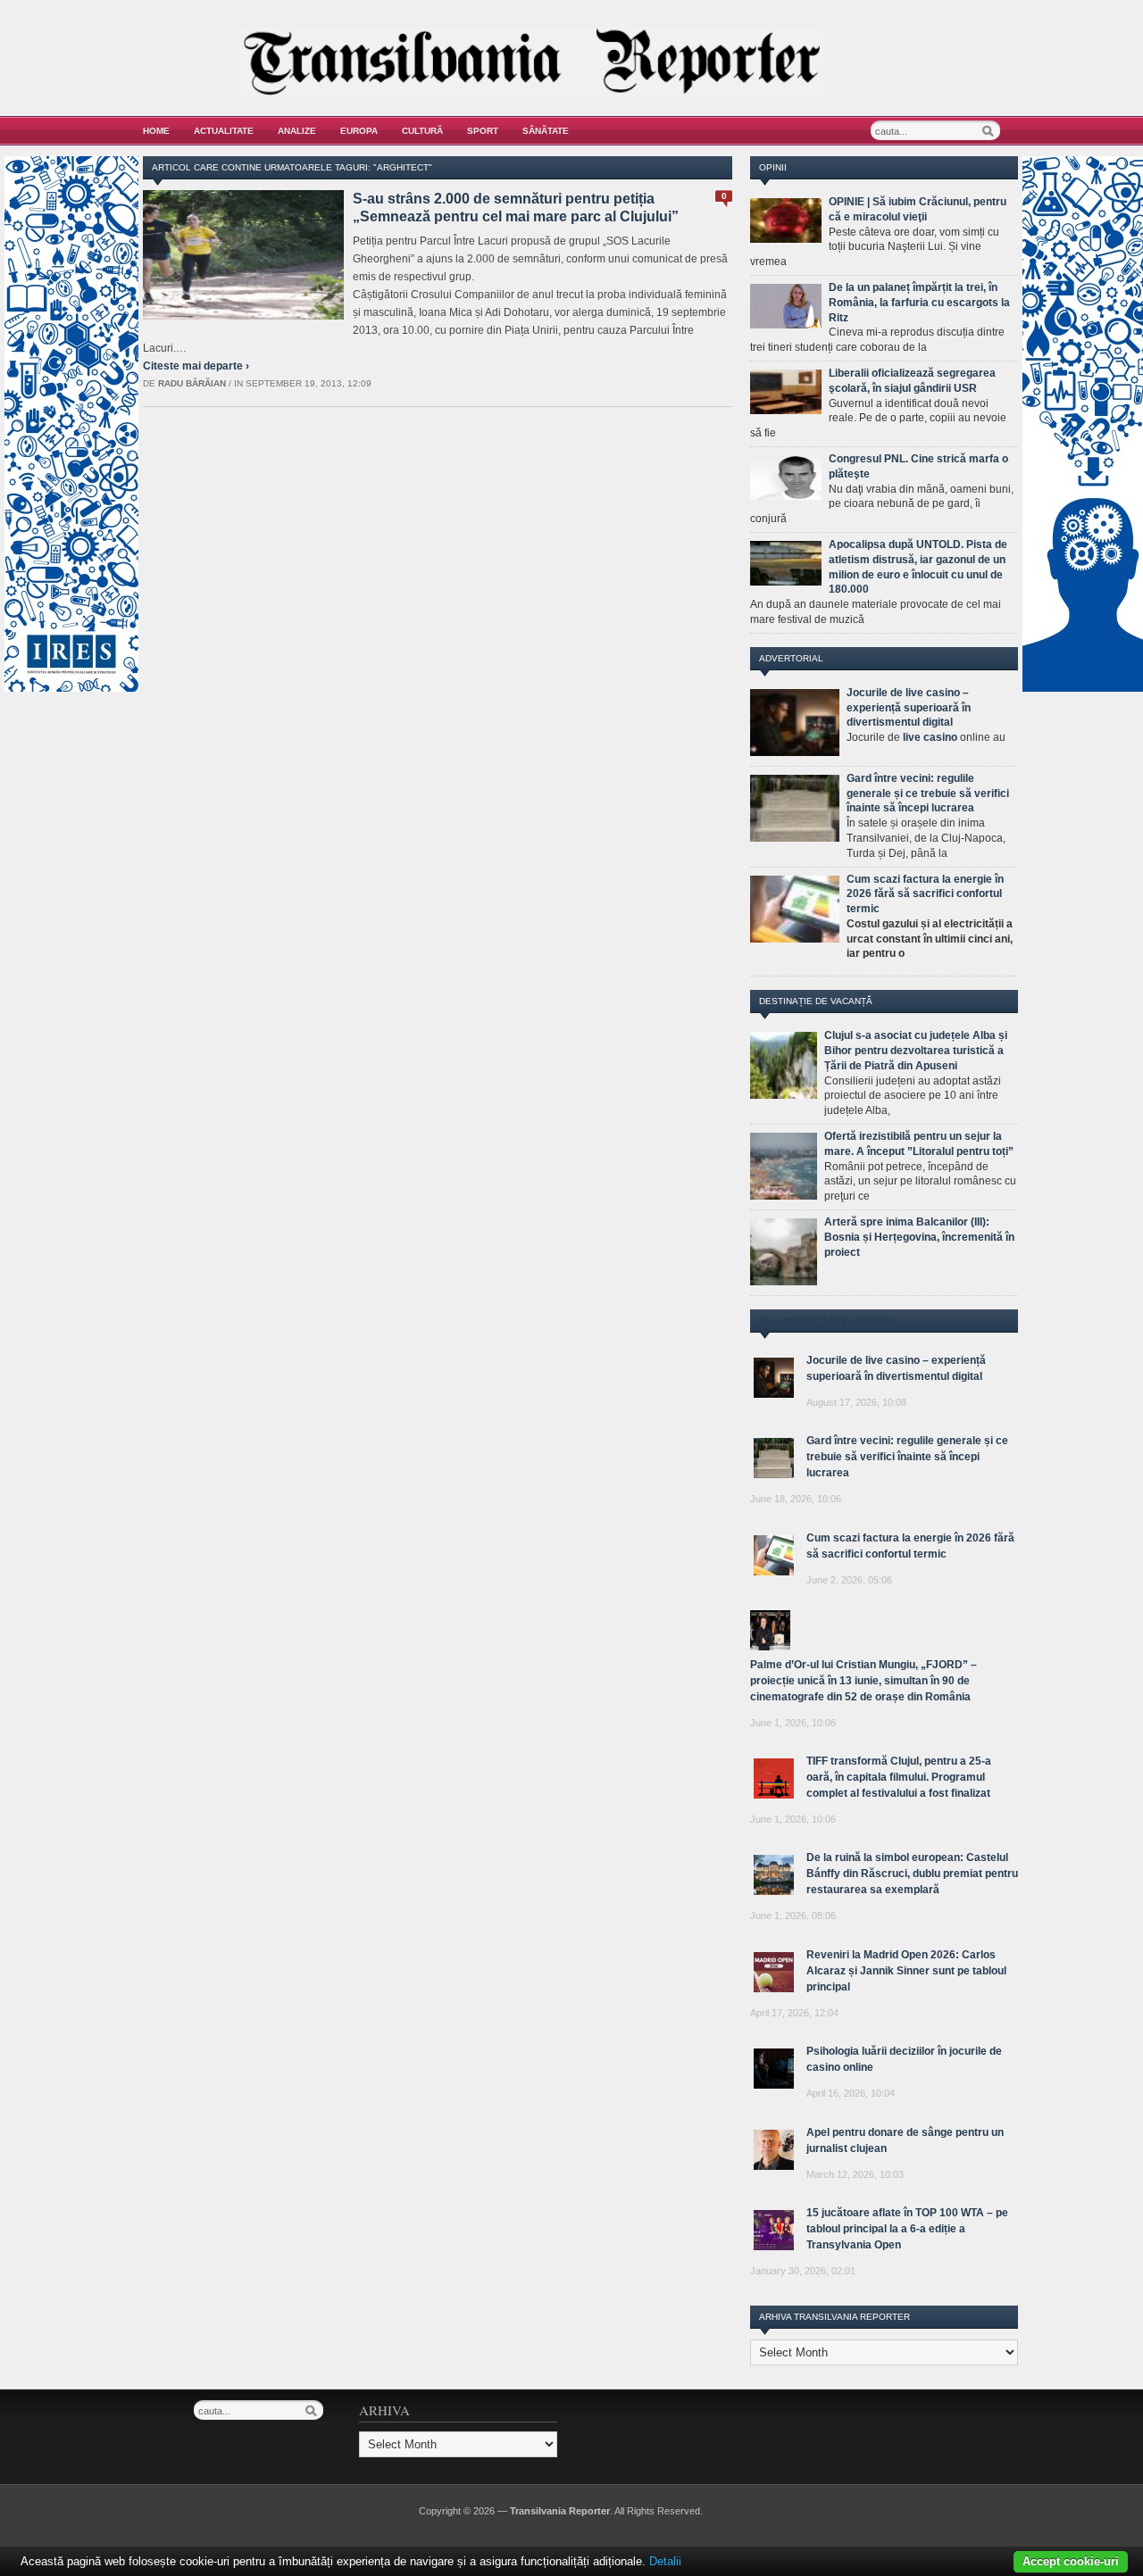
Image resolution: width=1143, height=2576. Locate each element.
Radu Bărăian (192, 383)
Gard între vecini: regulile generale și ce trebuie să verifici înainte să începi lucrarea (928, 794)
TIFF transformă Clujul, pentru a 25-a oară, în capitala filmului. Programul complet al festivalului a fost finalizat (899, 1777)
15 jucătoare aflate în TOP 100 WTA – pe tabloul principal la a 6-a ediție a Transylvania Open (907, 2229)
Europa (359, 131)
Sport (483, 131)
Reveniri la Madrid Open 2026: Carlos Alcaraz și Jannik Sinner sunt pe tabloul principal (906, 1971)
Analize (297, 131)
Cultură (422, 131)
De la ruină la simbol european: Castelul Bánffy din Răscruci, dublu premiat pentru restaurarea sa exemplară (912, 1874)
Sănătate (546, 131)
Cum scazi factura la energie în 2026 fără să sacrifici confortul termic (925, 894)
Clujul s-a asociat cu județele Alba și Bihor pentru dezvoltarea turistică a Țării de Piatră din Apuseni (916, 1051)
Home (156, 131)
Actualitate (224, 131)
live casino (930, 737)
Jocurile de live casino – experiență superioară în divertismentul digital (909, 708)
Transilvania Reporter (560, 2511)
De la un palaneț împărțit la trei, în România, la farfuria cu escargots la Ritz (919, 303)
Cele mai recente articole (827, 1321)
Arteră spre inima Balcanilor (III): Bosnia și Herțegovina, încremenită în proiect (919, 1237)
